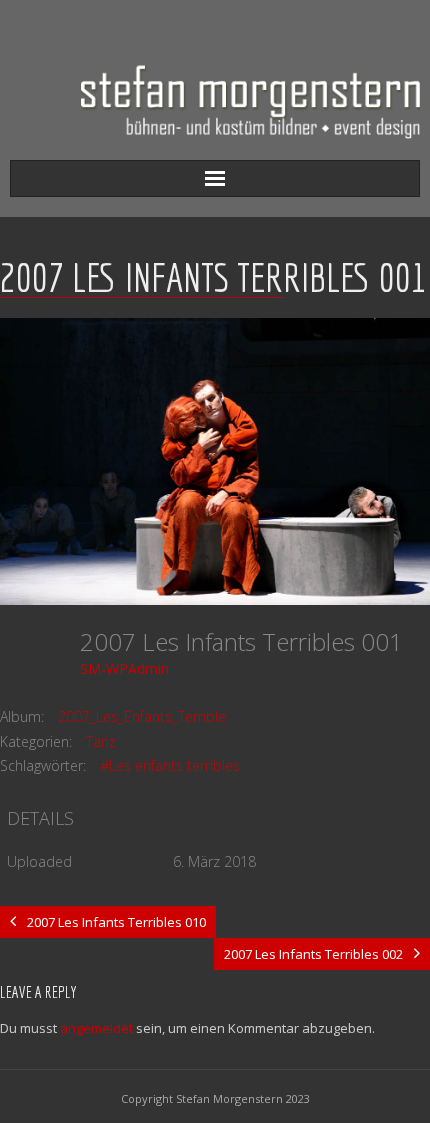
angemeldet (96, 1028)
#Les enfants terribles (170, 765)
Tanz (101, 741)
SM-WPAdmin (124, 668)
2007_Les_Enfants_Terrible (142, 716)
